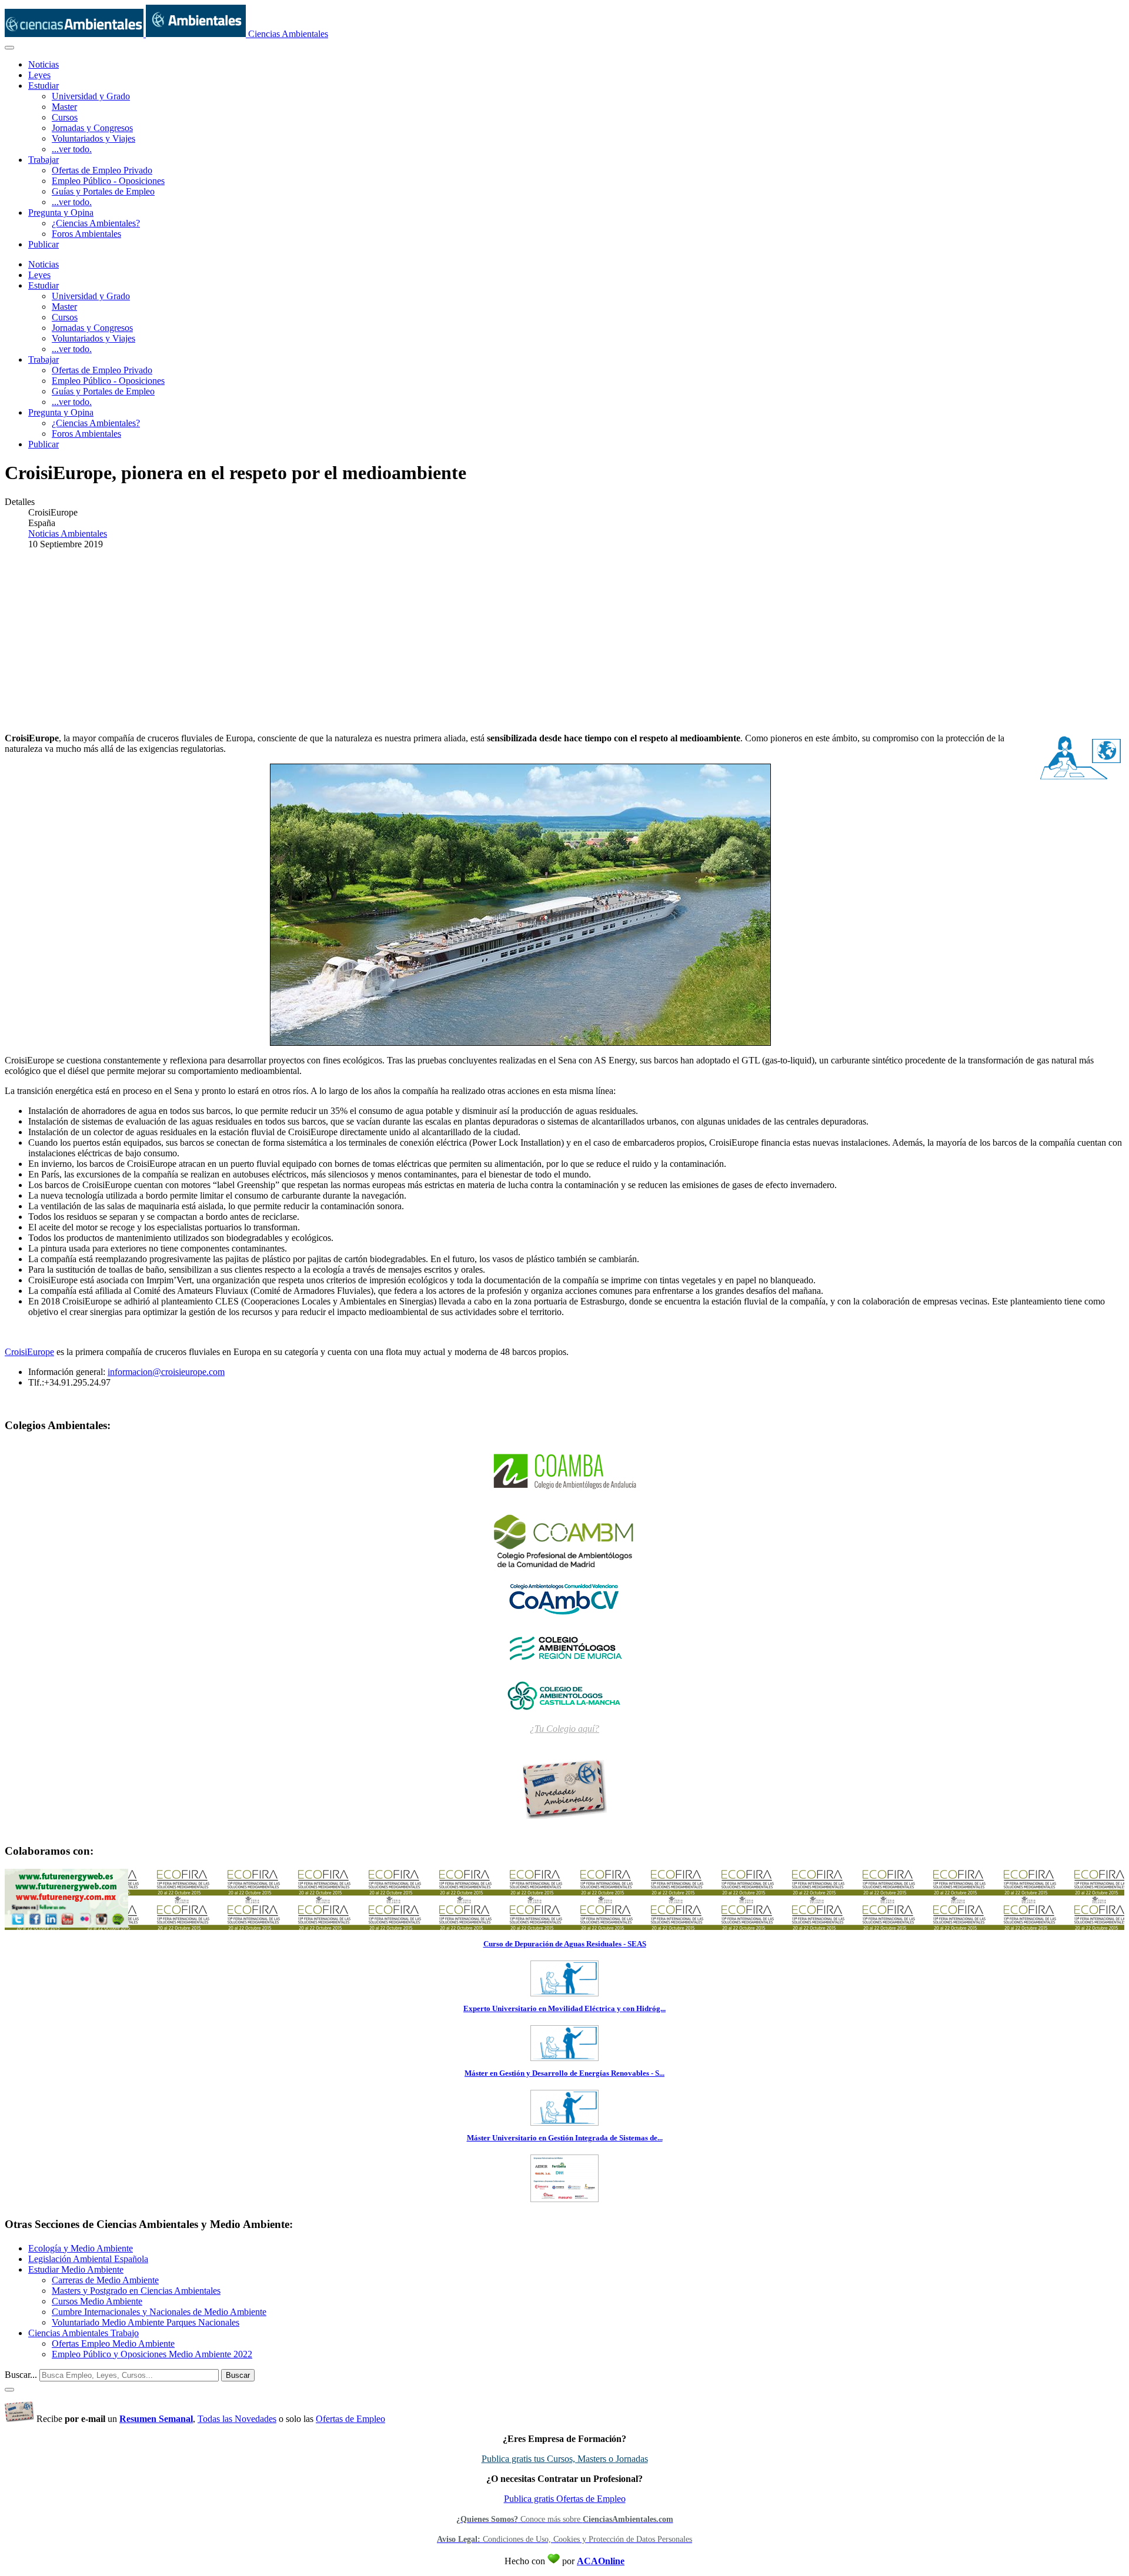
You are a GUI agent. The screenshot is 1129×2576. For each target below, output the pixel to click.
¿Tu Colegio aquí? (564, 1729)
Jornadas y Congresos (92, 128)
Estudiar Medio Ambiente (76, 2269)
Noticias (44, 64)
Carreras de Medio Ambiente (105, 2280)
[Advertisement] (564, 641)
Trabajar (44, 160)
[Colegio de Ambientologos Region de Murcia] (564, 1647)
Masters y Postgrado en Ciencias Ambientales (136, 2291)
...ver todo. (72, 149)
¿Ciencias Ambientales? (96, 223)
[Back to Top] (9, 2390)
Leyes (39, 75)
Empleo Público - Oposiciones (108, 181)
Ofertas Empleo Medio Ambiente (113, 2344)
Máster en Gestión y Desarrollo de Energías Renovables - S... (564, 2073)
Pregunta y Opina (61, 213)
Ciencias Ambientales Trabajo (83, 2333)
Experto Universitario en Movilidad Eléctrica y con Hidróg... (564, 2008)
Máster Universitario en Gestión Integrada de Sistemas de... (565, 2138)
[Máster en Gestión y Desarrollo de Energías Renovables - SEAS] (564, 2122)
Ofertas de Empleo (350, 2419)
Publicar (44, 244)
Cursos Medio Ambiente (97, 2301)
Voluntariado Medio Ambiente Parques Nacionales (146, 2322)
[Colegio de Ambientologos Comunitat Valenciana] (564, 1598)
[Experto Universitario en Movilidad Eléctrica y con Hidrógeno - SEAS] (564, 2057)
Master (64, 107)
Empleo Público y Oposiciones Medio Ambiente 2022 (152, 2354)
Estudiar (44, 86)
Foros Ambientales (86, 234)
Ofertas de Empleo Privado (102, 170)
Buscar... (21, 2375)
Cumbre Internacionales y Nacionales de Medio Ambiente (159, 2312)
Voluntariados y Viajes (93, 138)
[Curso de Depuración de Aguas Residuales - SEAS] (564, 1993)
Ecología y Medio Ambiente (81, 2248)
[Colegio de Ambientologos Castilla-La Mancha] (564, 1695)
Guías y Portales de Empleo (103, 191)
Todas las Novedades (237, 2419)
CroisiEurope (29, 1352)
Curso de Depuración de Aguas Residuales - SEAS (565, 1944)
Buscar (238, 2375)
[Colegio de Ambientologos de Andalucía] (564, 1472)
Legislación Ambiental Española (88, 2259)
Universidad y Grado (91, 96)
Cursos (65, 117)
